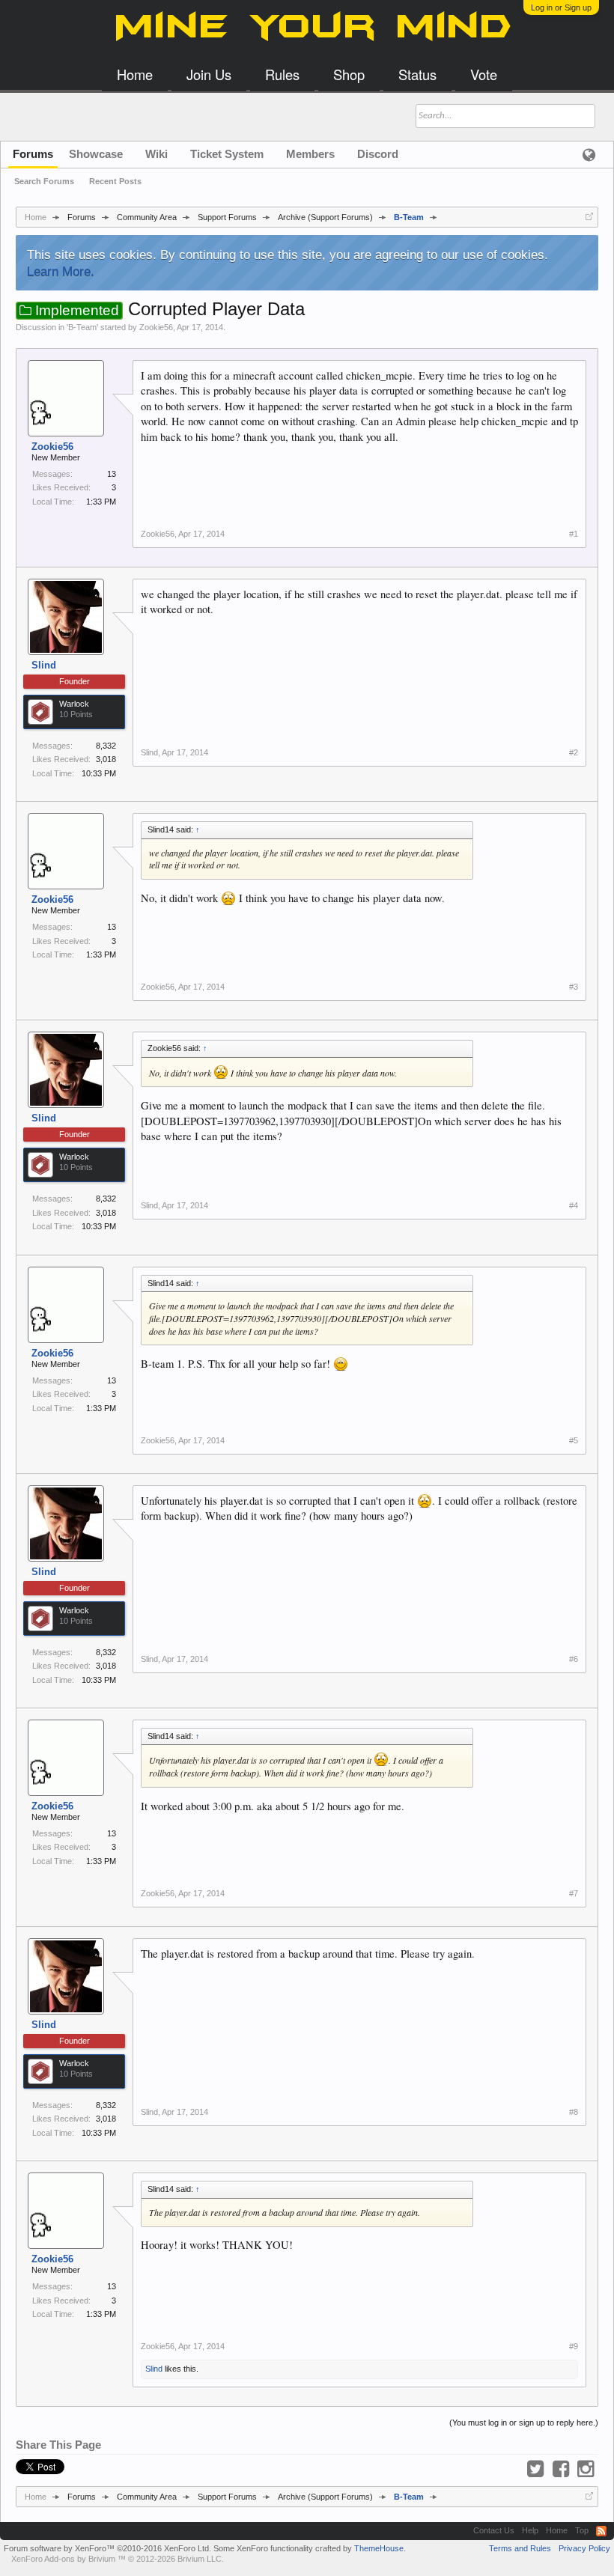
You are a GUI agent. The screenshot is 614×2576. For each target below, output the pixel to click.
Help (530, 2530)
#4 (574, 1205)
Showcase (96, 154)
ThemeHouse (379, 2548)
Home (557, 2530)
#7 (574, 1893)
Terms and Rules (520, 2548)
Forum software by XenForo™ (107, 2548)
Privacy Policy (584, 2548)
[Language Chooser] (589, 154)
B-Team (82, 327)
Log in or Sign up (561, 7)
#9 (574, 2346)
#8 (574, 2112)
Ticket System (227, 154)
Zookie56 (156, 327)
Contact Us (494, 2530)
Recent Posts (115, 181)
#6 (574, 1659)
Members (310, 154)
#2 (574, 752)
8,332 (106, 746)
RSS (601, 2531)
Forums (33, 154)
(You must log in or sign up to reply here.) (524, 2423)
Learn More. (61, 271)
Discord (378, 154)
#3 (574, 987)
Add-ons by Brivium (118, 2559)
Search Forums (44, 181)
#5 (574, 1440)
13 (112, 474)
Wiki (156, 154)
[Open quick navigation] (589, 216)
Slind (44, 665)
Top (582, 2530)
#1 (574, 534)
